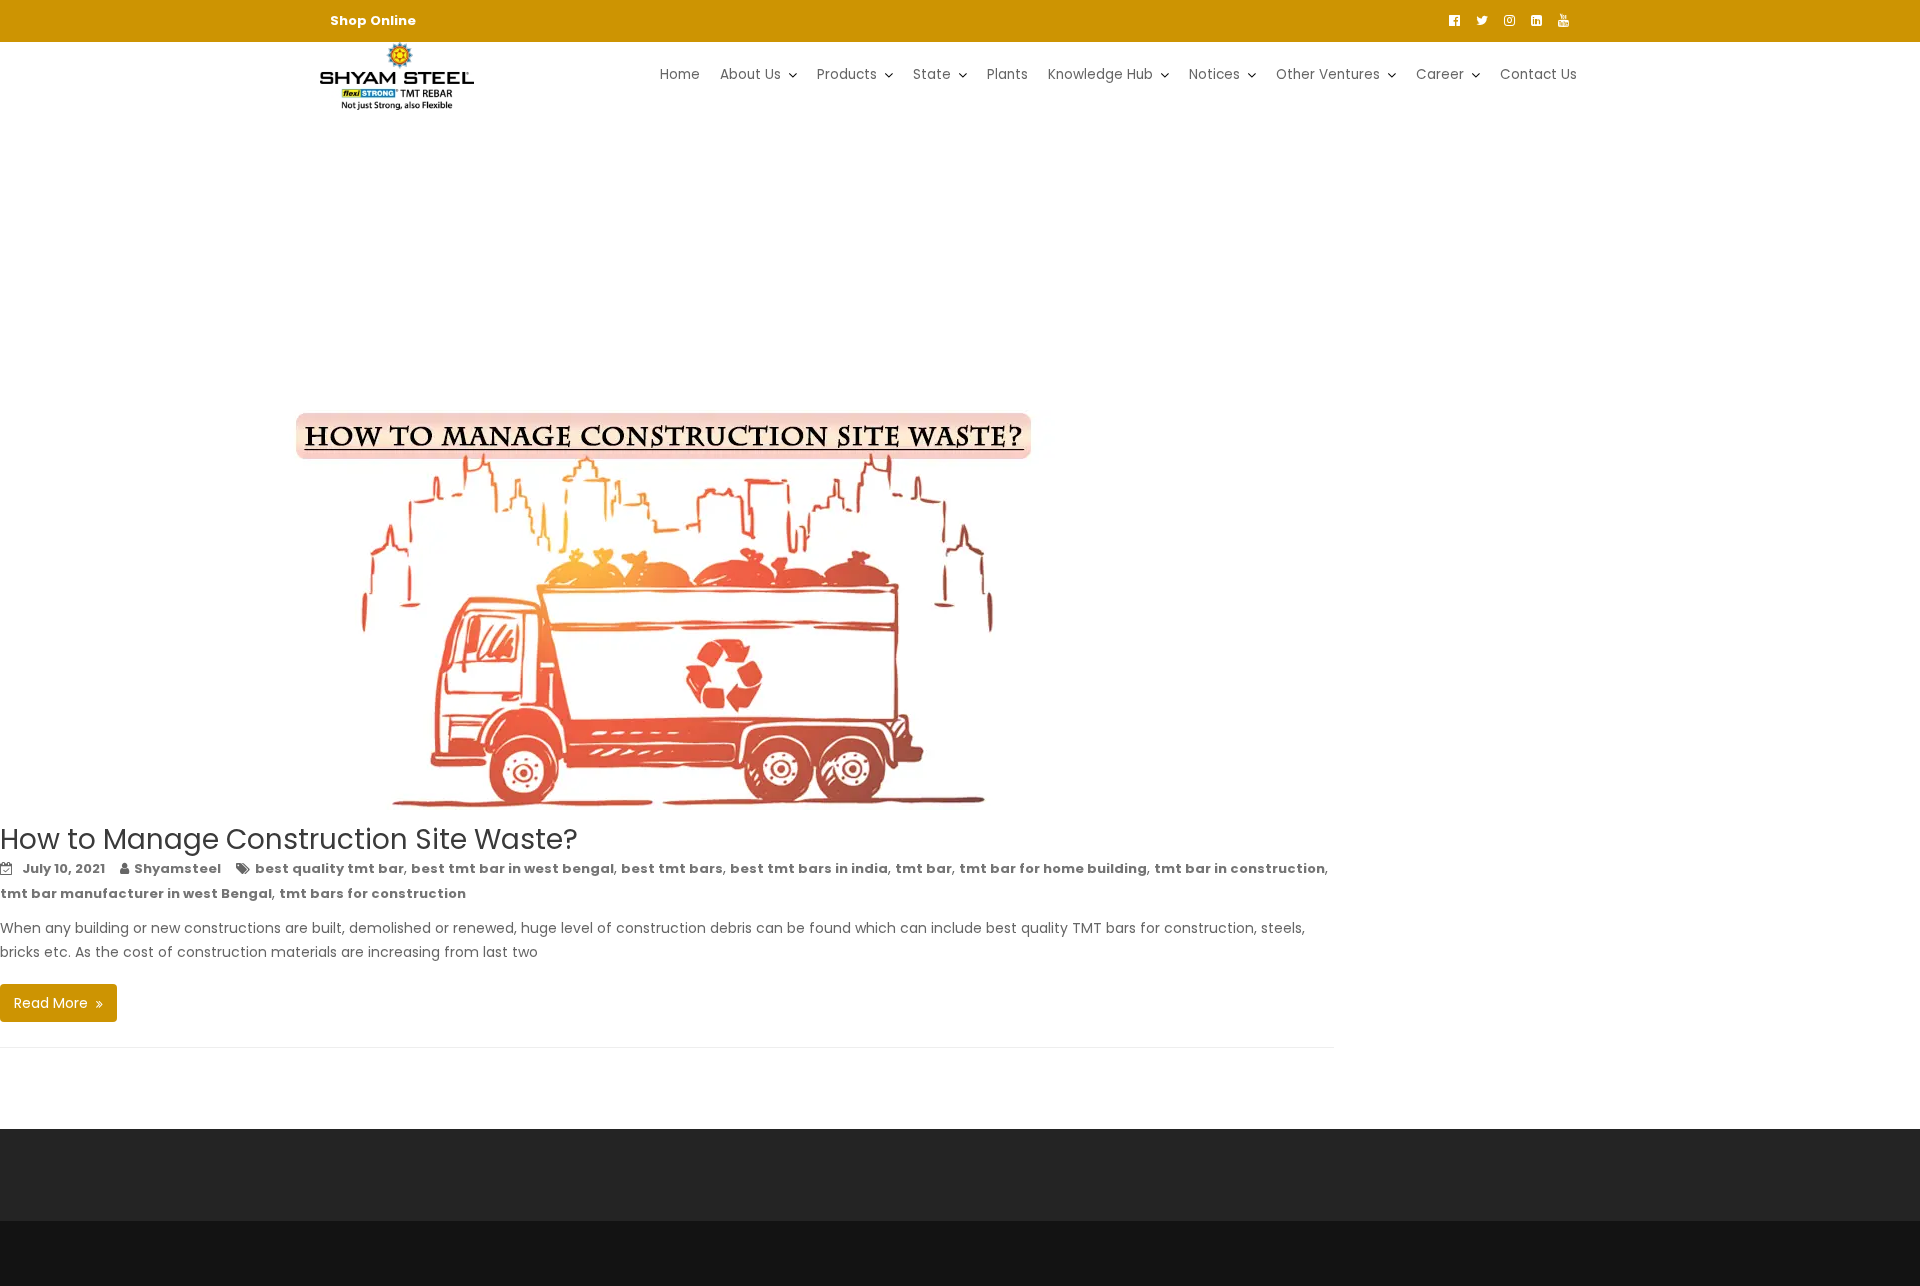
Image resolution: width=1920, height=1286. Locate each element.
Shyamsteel (177, 868)
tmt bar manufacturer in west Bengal (136, 893)
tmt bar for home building (1053, 868)
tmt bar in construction (1239, 868)
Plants (1007, 74)
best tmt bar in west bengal (512, 868)
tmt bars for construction (372, 893)
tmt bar (923, 868)
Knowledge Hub (1100, 74)
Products (847, 74)
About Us (750, 74)
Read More (51, 1003)
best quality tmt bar (329, 868)
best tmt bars (672, 868)
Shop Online (373, 20)
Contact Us (1538, 74)
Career (1440, 74)
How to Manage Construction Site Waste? (289, 839)
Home (680, 74)
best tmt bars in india (809, 868)
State (932, 74)
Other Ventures (1328, 74)
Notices (1214, 74)
